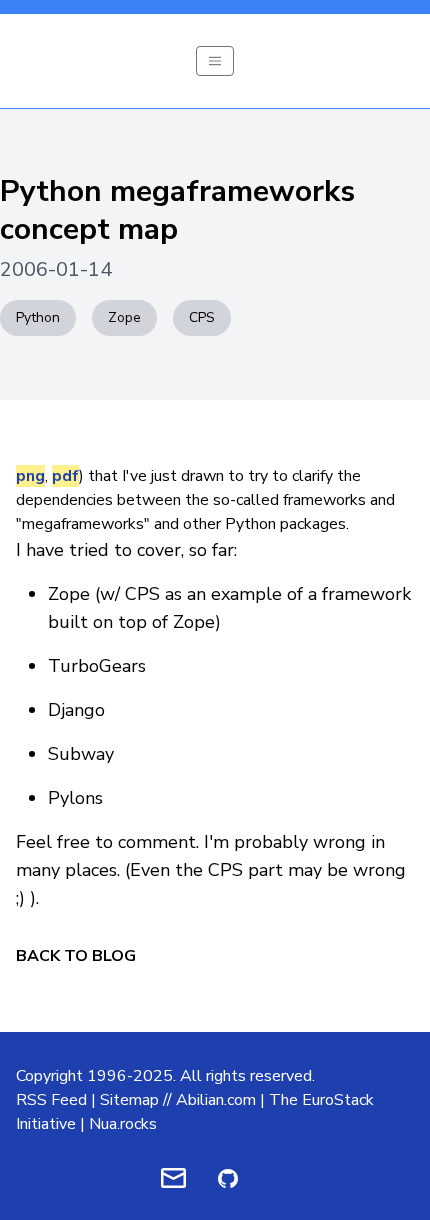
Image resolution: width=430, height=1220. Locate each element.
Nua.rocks (123, 1124)
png (30, 476)
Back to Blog (76, 956)
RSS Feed (51, 1100)
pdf (65, 476)
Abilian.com (216, 1100)
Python (38, 317)
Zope (124, 317)
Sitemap (129, 1100)
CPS (202, 317)
